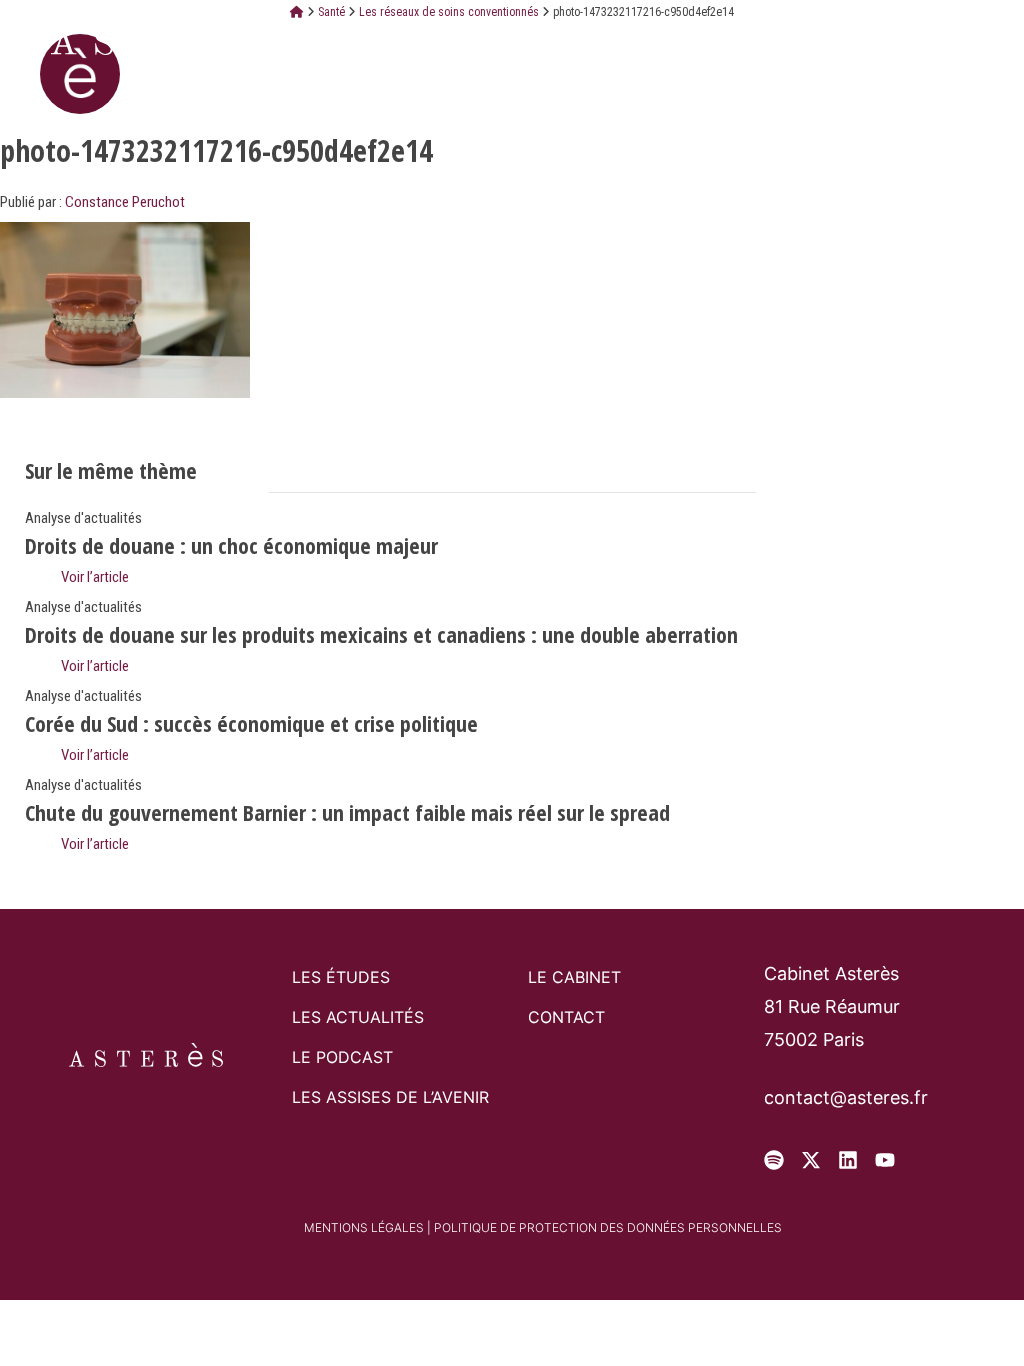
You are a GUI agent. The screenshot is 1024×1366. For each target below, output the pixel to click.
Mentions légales (364, 1227)
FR (849, 39)
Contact (566, 1017)
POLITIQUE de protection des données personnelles (608, 1227)
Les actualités (358, 1017)
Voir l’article (93, 577)
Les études (341, 977)
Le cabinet (574, 977)
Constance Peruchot (125, 202)
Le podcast (342, 1057)
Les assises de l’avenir (390, 1097)
